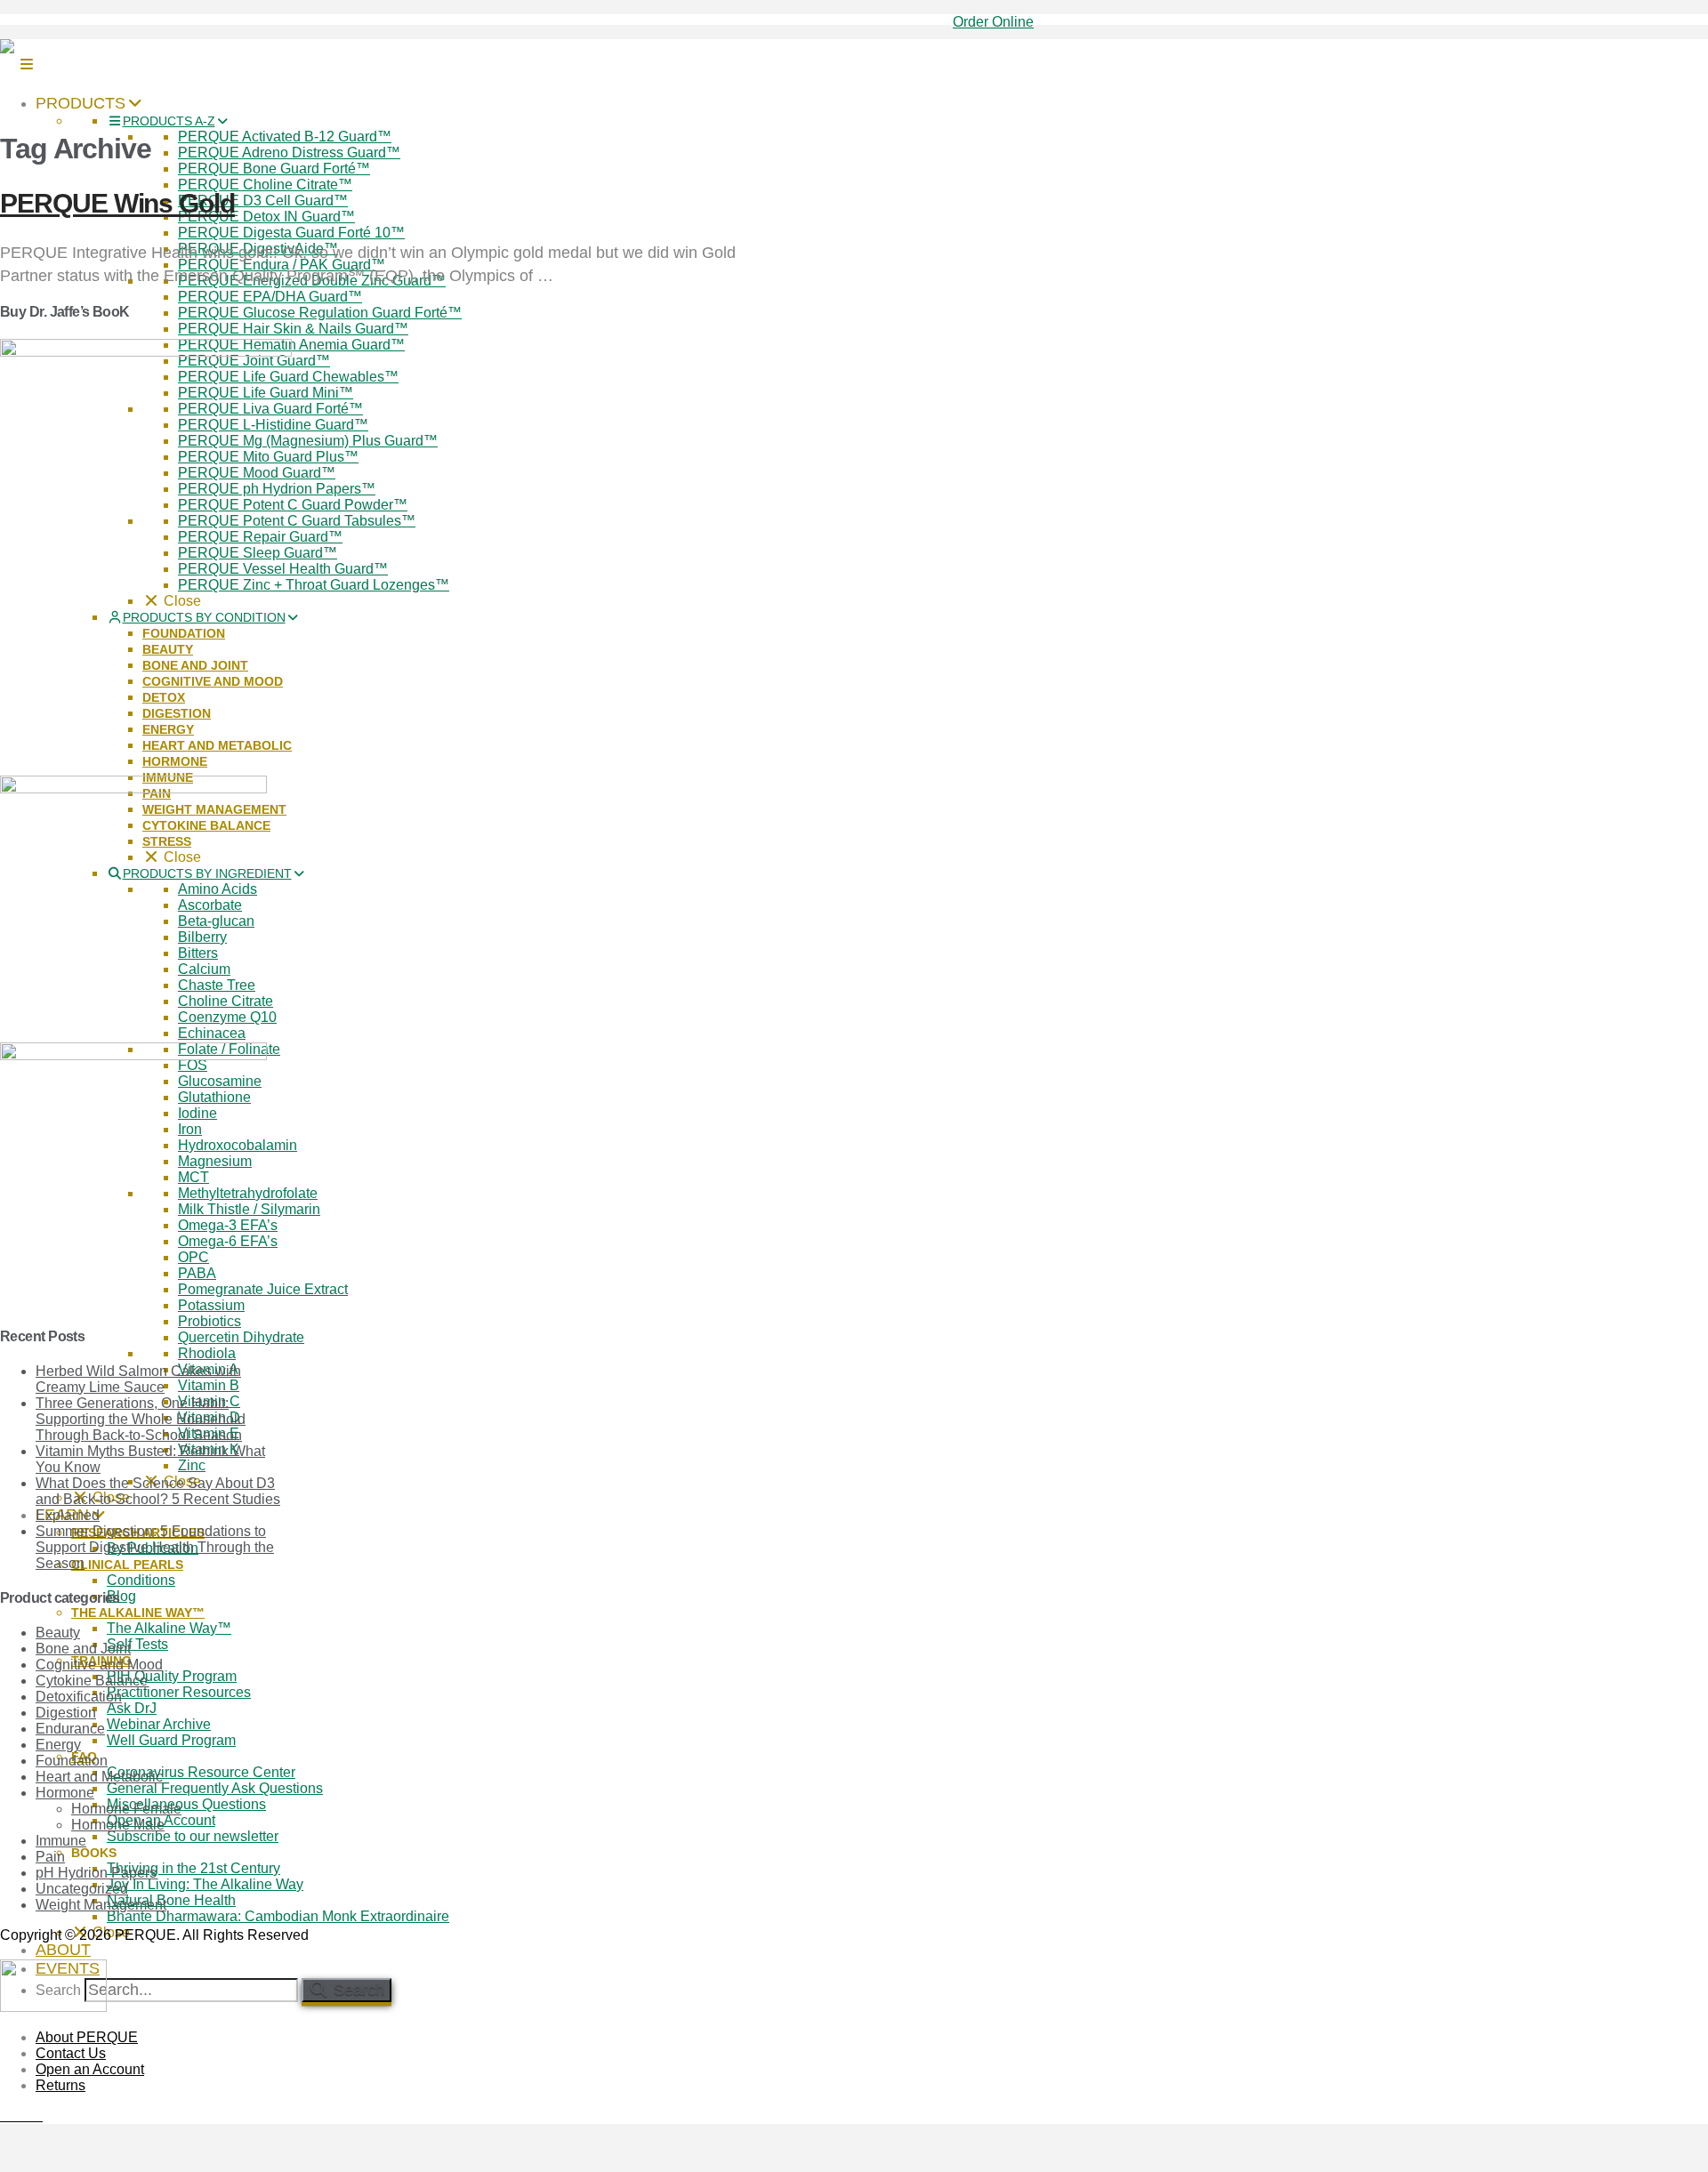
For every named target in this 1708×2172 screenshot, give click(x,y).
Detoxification (79, 1697)
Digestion (66, 1713)
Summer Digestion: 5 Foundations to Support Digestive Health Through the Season (155, 1547)
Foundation (72, 1761)
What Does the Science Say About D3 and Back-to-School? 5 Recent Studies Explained (158, 1499)
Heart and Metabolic (99, 1777)
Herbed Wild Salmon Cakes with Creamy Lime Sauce (138, 1379)
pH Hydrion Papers (96, 1873)
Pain (50, 1857)
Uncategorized (82, 1889)
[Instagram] (37, 2116)
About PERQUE (87, 2037)
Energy (58, 1745)
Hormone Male (118, 1825)
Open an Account (90, 2069)
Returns (60, 2085)
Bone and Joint (83, 1649)
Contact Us (71, 2053)
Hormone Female (126, 1809)
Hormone (65, 1793)
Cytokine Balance (92, 1681)
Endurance (70, 1729)
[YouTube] (27, 2116)
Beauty (58, 1633)
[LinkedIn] (16, 2116)
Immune (61, 1841)
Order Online (993, 22)
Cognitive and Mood (99, 1665)
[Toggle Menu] (27, 64)
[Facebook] (5, 2116)
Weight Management (101, 1905)
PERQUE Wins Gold (117, 203)
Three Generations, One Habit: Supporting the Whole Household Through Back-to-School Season (141, 1419)
